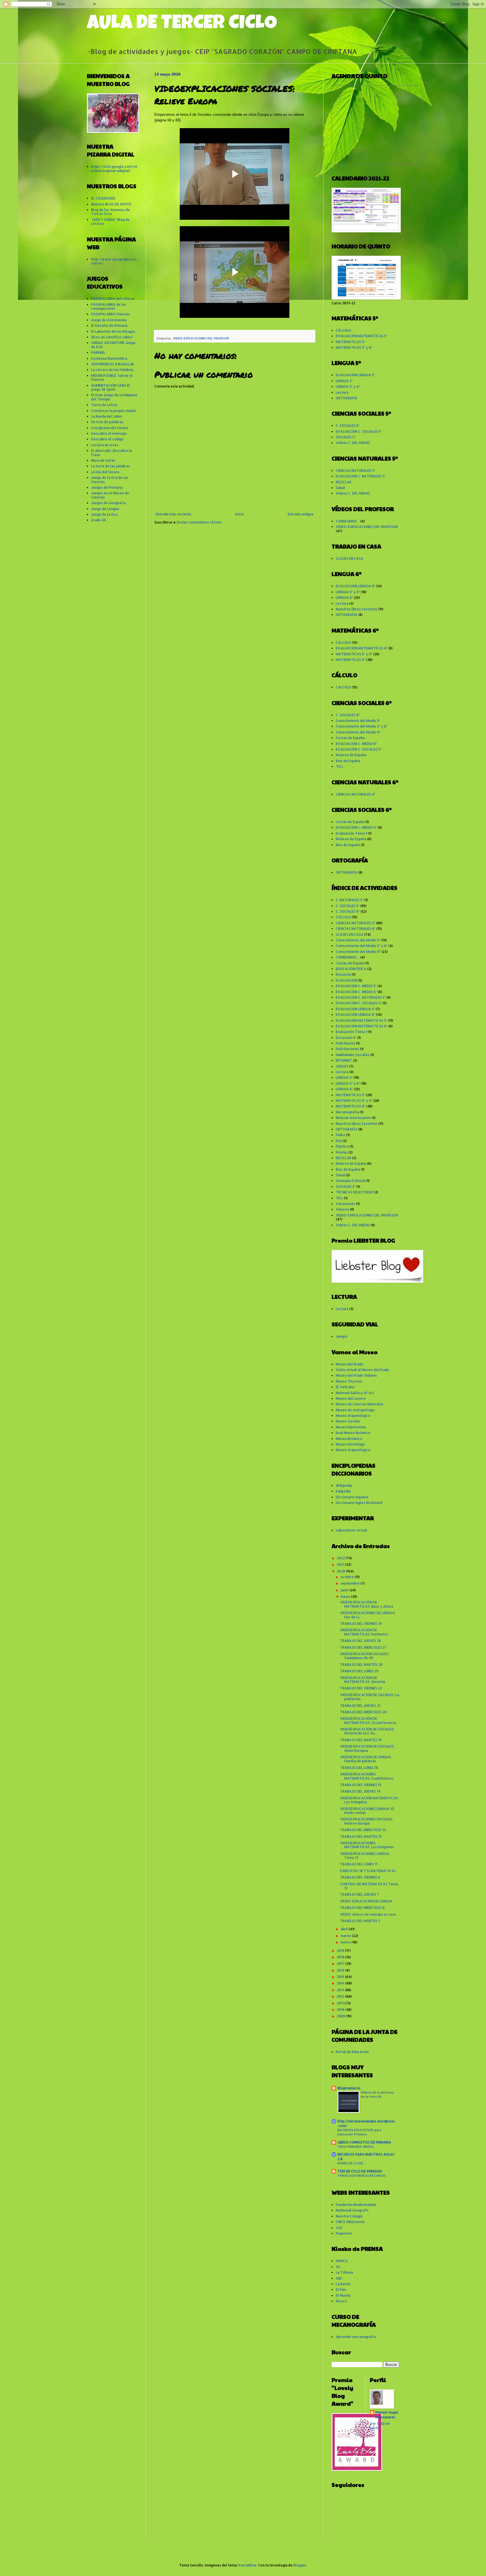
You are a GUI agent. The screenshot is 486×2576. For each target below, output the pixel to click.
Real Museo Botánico (353, 1433)
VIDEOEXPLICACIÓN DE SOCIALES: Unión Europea (367, 1748)
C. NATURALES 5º (350, 900)
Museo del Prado (350, 1364)
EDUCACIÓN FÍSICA (351, 969)
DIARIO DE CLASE (350, 2163)
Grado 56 (99, 520)
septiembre (351, 1583)
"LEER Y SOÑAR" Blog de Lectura (110, 222)
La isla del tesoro (105, 472)
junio (345, 1590)
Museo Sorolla (348, 1421)
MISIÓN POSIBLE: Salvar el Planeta (112, 378)
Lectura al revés (105, 445)
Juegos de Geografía (108, 503)
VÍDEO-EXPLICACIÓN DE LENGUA (366, 1901)
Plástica (342, 1146)
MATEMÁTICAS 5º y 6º (354, 347)
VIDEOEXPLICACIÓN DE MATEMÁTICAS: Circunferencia (368, 1720)
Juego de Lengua (105, 509)
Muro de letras (103, 460)
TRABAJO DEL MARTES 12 (361, 1837)
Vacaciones (346, 1204)
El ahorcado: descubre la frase (112, 453)
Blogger (300, 2565)
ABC (339, 2278)
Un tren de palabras (107, 422)
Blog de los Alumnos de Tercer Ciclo (111, 212)
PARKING (98, 353)
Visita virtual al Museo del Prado (363, 1370)
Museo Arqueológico (353, 1416)
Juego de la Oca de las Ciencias (110, 480)
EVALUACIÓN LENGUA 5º (355, 375)
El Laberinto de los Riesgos (113, 331)
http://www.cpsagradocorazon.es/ (114, 261)
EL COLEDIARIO (103, 198)
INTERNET (344, 1060)
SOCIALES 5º (346, 437)
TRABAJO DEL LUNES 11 (359, 1864)
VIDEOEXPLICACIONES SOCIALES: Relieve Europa (367, 1821)
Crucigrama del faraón (110, 428)
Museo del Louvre (351, 1398)
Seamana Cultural (350, 1181)
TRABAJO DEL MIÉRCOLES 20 (363, 1712)
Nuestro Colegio (349, 2216)
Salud (340, 488)
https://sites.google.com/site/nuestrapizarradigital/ (114, 168)
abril (345, 1929)
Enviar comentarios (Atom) (199, 522)
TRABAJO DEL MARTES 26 (361, 1665)
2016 (341, 1970)
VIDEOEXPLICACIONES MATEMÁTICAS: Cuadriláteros (367, 1776)
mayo (346, 1597)
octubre (348, 1577)
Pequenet (344, 2233)
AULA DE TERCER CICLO (182, 24)
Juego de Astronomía (109, 320)
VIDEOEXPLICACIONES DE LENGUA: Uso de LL (368, 1615)
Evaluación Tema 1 (351, 833)
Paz (339, 1141)
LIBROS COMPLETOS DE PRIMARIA (364, 2142)
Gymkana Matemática (109, 358)
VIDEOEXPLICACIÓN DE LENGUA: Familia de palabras (366, 1759)
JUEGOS (342, 1066)
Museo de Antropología (355, 1410)
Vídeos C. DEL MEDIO (353, 443)
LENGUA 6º (344, 598)
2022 (341, 1558)
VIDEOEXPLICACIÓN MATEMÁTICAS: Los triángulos (369, 1800)
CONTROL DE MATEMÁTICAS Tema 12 (369, 1886)
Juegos (342, 1336)
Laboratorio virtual (351, 1530)
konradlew (247, 2565)
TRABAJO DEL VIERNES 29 (361, 1624)
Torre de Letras (104, 405)
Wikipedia (344, 1486)
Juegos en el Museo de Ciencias (110, 495)
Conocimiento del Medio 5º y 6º (362, 726)
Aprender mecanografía (356, 2337)
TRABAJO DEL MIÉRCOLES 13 (363, 1830)
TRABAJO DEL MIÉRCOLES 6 (362, 1908)
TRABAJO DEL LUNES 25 (359, 1671)
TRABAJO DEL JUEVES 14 (360, 1791)
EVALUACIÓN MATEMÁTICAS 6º (362, 648)
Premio (342, 1152)
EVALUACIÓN (346, 980)
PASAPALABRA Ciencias (111, 314)
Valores (342, 1209)
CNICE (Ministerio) (350, 2222)
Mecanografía (347, 1112)
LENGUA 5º (344, 381)
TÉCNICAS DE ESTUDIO (355, 1192)
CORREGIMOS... (348, 521)
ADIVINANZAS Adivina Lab (112, 364)
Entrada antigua (301, 514)
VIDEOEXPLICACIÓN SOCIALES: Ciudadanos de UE (365, 1656)
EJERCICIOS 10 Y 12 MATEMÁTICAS (368, 1871)
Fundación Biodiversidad (356, 2205)
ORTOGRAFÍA (347, 398)
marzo (346, 1936)
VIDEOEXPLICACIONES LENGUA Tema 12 (365, 1856)
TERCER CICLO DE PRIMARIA (360, 2171)
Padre (341, 1135)
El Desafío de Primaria (109, 326)
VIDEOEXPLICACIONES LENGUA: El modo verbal (367, 1811)
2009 (341, 2016)
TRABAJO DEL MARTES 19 (361, 1740)
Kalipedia (343, 1491)
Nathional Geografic (352, 2210)
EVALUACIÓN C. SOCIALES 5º (359, 431)
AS (338, 2267)
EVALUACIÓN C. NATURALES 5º (361, 476)
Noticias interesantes (353, 1118)
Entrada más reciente (174, 514)
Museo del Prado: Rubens (356, 1375)
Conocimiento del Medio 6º (358, 732)
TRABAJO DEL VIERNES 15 (361, 1785)
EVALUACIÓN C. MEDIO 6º (356, 744)
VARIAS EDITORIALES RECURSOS (362, 2175)
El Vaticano (345, 1387)
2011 (341, 2003)
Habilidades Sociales (353, 1055)
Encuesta (343, 974)
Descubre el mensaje (109, 433)
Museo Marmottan (351, 1427)
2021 (341, 1565)
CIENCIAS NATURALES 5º (355, 471)
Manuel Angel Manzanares (387, 2415)
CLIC (339, 2228)
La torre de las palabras (111, 466)
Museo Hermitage (350, 1444)
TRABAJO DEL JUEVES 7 (359, 1894)
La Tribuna (344, 2272)
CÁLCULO (343, 330)
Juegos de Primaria (107, 487)
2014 (341, 1983)
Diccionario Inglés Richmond (359, 1503)
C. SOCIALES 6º (348, 715)
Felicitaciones (347, 1049)
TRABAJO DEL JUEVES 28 (360, 1641)
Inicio (239, 514)
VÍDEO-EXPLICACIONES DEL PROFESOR (201, 338)
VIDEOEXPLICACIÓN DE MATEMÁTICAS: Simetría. (363, 1680)
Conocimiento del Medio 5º (358, 721)
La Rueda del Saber (107, 416)
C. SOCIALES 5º (348, 426)
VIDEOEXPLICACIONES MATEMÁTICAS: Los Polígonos (367, 1845)
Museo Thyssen (349, 1381)
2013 (341, 1990)
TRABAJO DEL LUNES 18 (359, 1768)
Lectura (342, 392)
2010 (341, 2010)
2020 (341, 1571)
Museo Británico (349, 1439)
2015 (341, 1977)
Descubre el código (107, 439)
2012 (341, 1996)
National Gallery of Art (355, 1393)
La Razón (343, 2284)
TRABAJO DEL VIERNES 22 (361, 1688)
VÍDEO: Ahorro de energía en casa (368, 1914)
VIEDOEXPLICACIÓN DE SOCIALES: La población (370, 1697)
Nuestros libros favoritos (357, 609)
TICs (339, 766)
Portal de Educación (352, 2052)
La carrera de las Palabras (112, 370)
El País (341, 2290)
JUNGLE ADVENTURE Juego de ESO (113, 345)
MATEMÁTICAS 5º (350, 342)
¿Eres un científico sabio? (112, 337)
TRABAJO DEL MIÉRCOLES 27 (363, 1647)
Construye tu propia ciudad (113, 411)
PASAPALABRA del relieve (113, 299)
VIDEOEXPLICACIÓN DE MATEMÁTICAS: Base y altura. (367, 1604)
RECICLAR (344, 482)
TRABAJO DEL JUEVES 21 (360, 1706)
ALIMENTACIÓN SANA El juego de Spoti (111, 387)
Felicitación (346, 1043)
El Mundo (343, 2295)
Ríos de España (348, 761)
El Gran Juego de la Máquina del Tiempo (114, 397)
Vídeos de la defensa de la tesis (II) (377, 2094)
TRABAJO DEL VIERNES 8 (360, 1877)
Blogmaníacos (349, 2088)
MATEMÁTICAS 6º (351, 660)
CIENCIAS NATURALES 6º (356, 794)
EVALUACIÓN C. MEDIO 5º (356, 986)
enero (346, 1942)
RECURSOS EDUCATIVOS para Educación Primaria (359, 2132)
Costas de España (350, 738)
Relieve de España (351, 755)
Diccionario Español (352, 1497)
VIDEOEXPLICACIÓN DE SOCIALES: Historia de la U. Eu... (367, 1731)
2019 (341, 1951)
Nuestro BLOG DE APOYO (111, 204)
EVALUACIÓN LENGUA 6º (355, 586)
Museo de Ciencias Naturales (360, 1404)
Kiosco (341, 2301)
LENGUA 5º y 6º (348, 387)
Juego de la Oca (104, 514)
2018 (341, 1957)
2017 (341, 1964)
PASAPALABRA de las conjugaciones (109, 306)
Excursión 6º (346, 1038)
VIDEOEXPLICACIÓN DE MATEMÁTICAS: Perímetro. (364, 1632)
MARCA (342, 2261)
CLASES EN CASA (350, 559)
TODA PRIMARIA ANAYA (355, 2146)
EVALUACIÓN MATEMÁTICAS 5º (362, 336)
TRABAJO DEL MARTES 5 (360, 1921)
